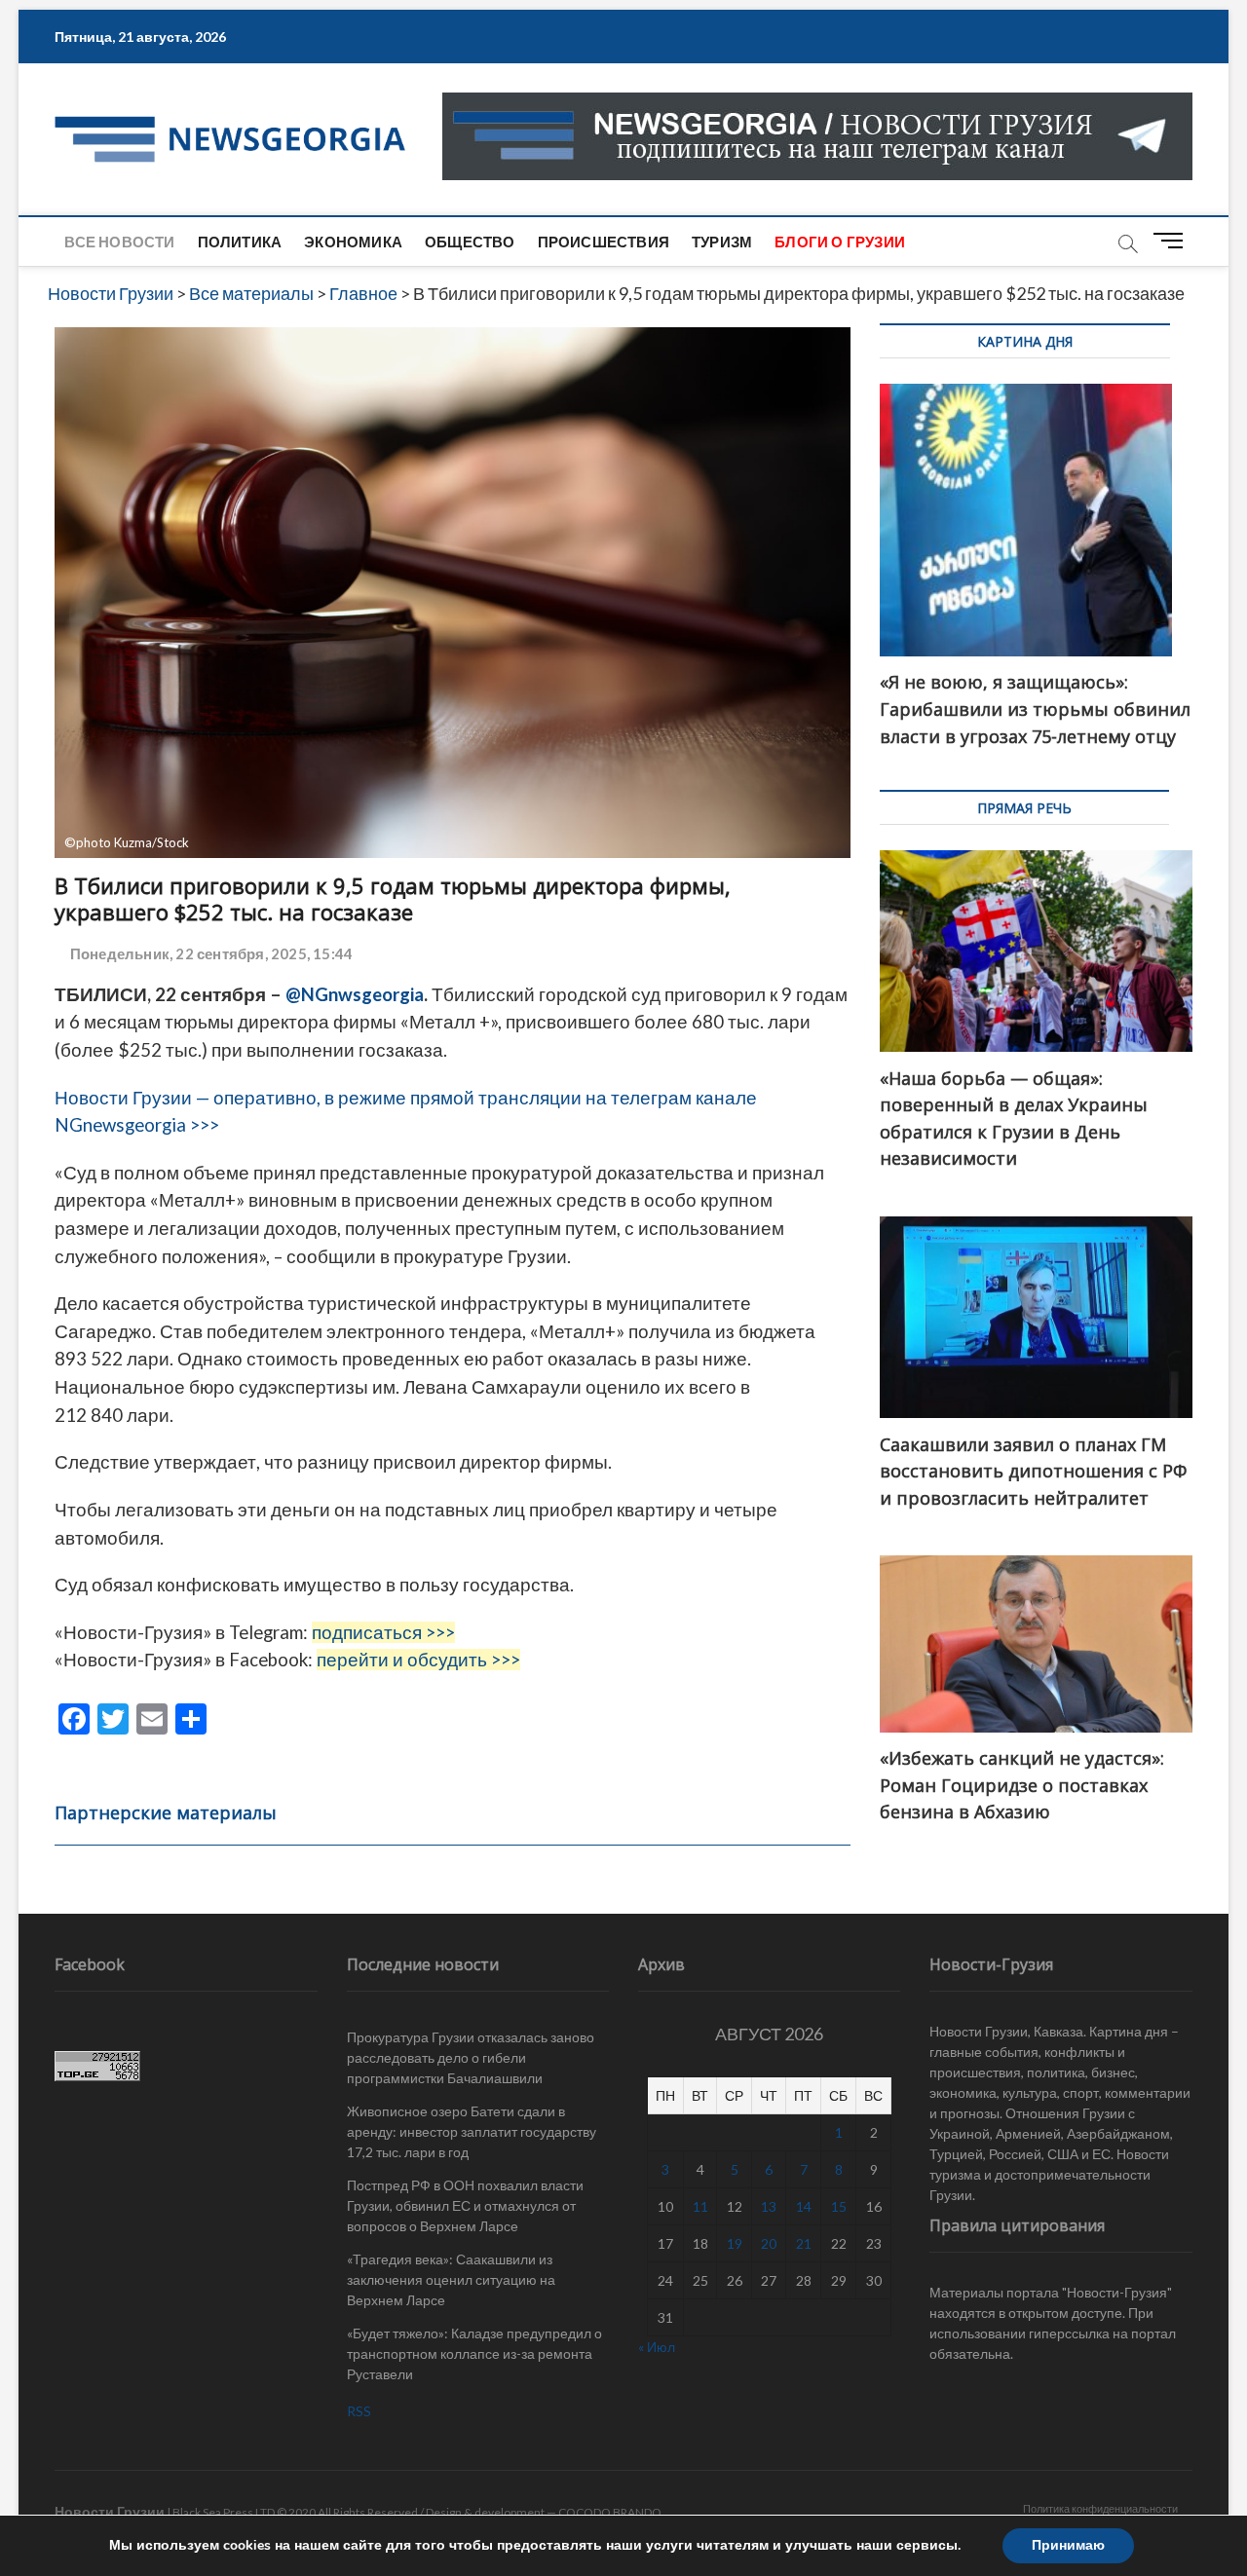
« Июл (657, 2347)
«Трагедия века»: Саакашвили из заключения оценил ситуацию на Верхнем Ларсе (451, 2279)
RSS (359, 2411)
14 (804, 2206)
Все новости (119, 242)
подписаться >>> (383, 1632)
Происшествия (604, 242)
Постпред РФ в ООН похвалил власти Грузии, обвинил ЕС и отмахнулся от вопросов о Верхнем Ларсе (465, 2205)
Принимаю (1068, 2545)
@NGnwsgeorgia (355, 994)
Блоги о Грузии (840, 242)
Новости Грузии (110, 2511)
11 (700, 2206)
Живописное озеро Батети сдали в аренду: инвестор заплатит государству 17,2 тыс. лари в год (472, 2131)
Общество (470, 242)
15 (839, 2206)
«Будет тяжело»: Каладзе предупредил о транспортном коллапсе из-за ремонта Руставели (474, 2353)
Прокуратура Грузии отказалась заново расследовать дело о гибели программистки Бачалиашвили (471, 2057)
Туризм (722, 242)
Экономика (353, 242)
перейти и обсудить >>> (418, 1660)
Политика (240, 242)
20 (769, 2243)
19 (735, 2243)
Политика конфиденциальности (1100, 2508)
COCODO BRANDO (610, 2512)
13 (769, 2206)
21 (804, 2243)
